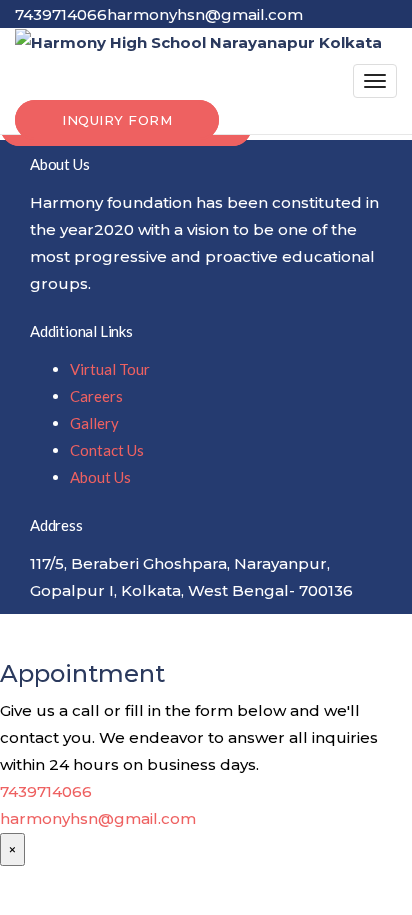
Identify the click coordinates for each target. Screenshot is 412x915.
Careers (96, 396)
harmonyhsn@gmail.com (98, 818)
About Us (100, 477)
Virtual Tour (110, 369)
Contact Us (107, 450)
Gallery (94, 423)
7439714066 (46, 791)
